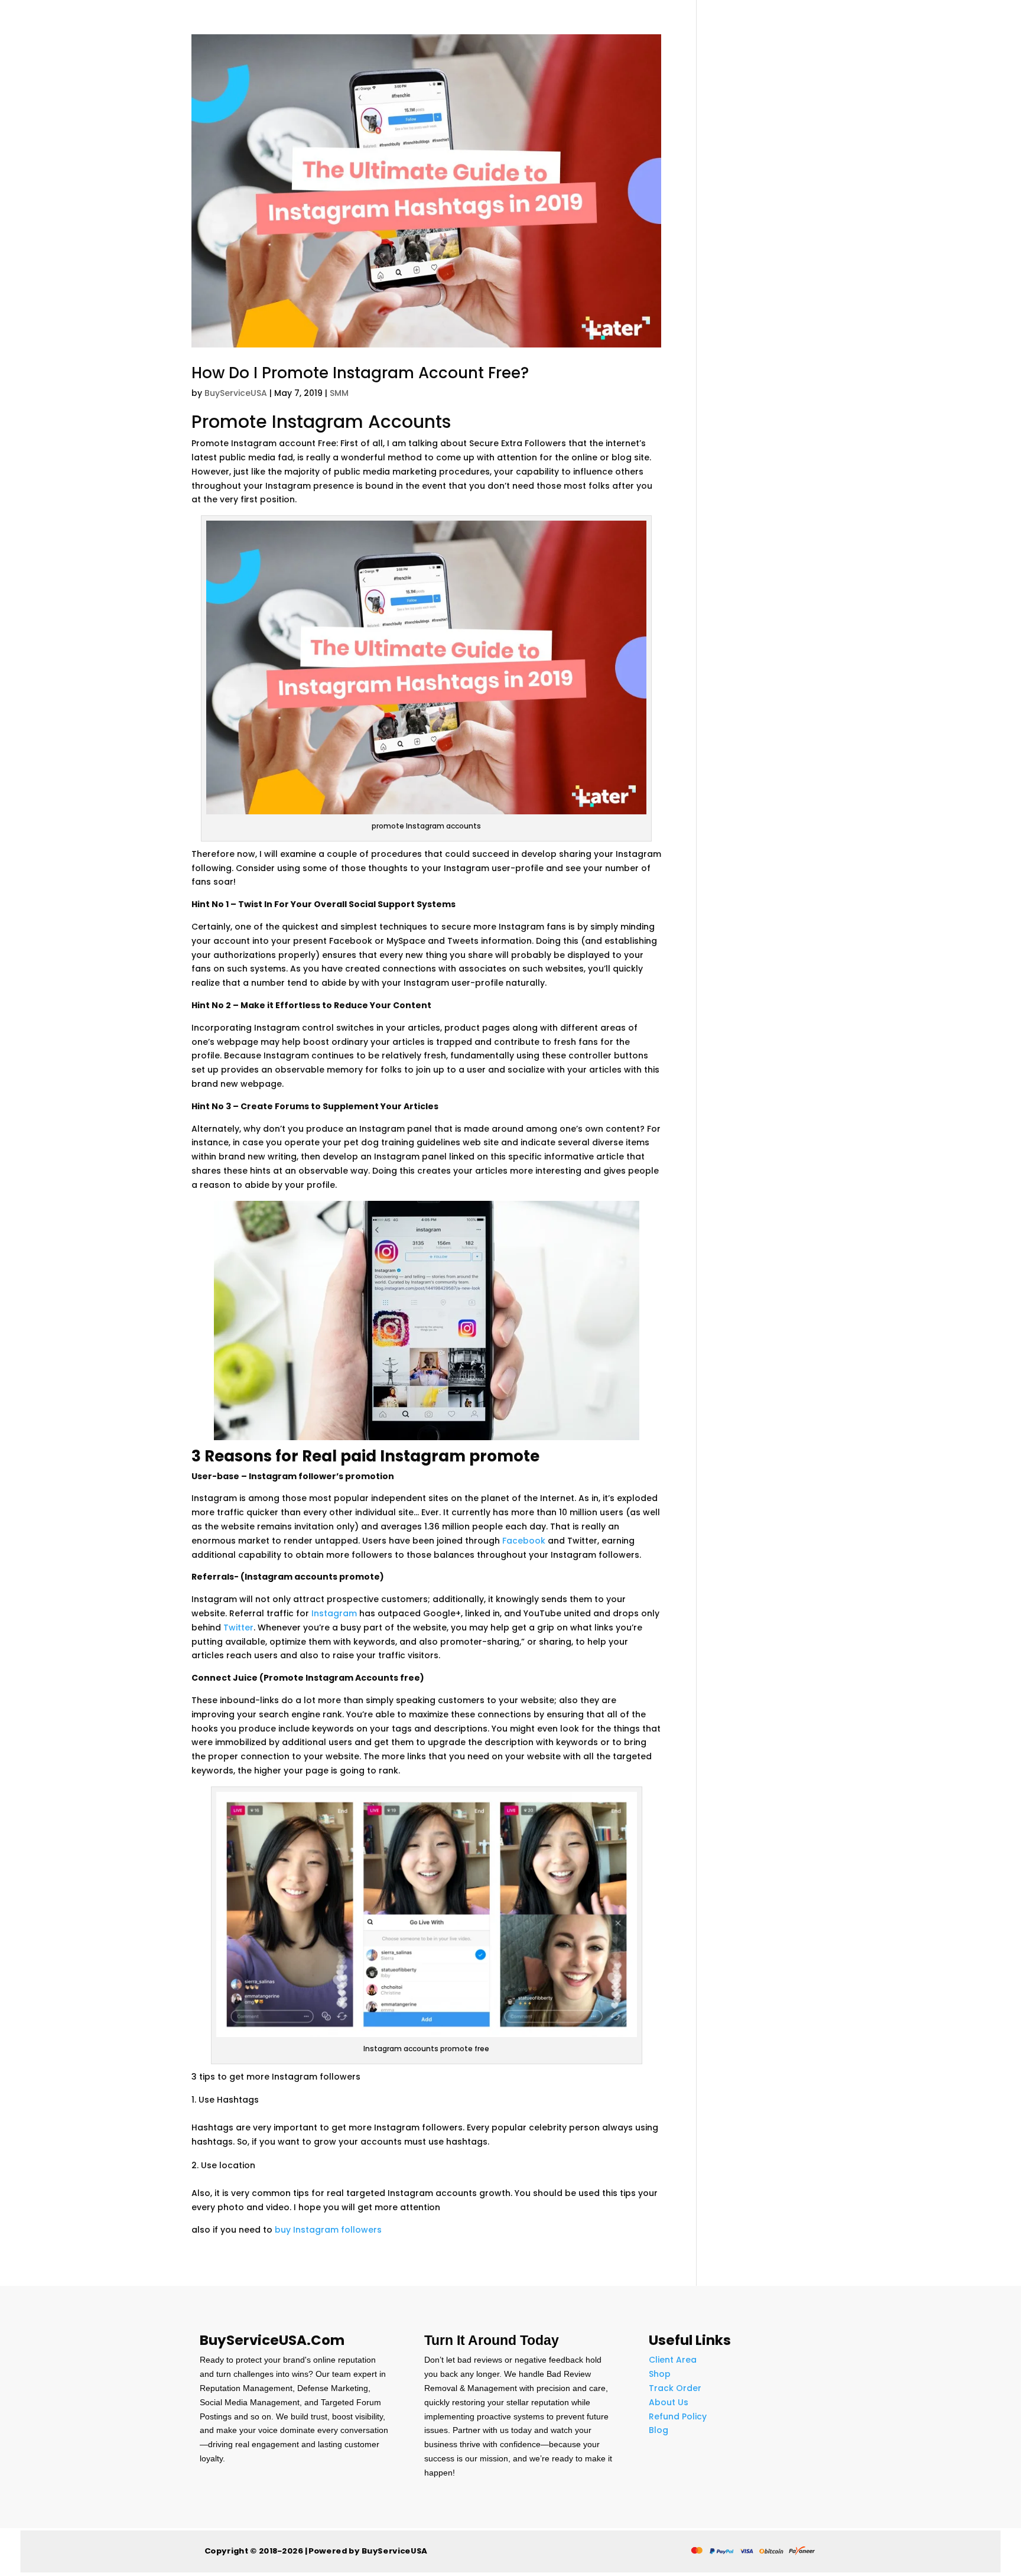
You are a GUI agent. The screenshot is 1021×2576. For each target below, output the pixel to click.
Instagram (334, 1613)
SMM (339, 393)
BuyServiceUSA (236, 393)
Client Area (673, 2360)
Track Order (675, 2388)
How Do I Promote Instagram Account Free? (360, 373)
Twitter (238, 1628)
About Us (669, 2402)
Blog (659, 2430)
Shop (660, 2374)
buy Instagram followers (328, 2230)
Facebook (524, 1541)
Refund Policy (678, 2416)
